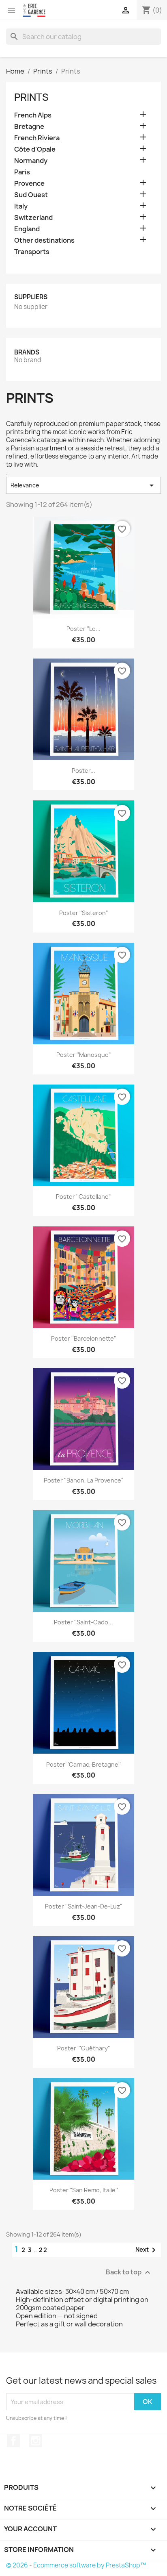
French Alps (33, 115)
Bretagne (29, 127)
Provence (29, 184)
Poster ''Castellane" (83, 1197)
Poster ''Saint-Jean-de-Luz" (84, 1906)
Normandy (31, 161)
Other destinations (44, 240)
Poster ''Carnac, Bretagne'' (83, 1764)
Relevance (83, 485)
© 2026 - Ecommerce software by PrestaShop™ (76, 2565)
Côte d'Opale (35, 149)
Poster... (83, 771)
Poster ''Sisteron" (84, 913)
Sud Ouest (31, 195)
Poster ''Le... (83, 629)
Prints (31, 97)
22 (43, 2250)
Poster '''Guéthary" (84, 2048)
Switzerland (33, 218)
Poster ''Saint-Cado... (83, 1622)
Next (147, 2250)
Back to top (129, 2273)
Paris (22, 172)
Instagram (36, 2441)
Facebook (13, 2441)
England (27, 229)
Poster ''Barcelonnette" (84, 1338)
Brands (27, 352)
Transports (32, 252)
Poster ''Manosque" (84, 1055)
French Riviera (37, 138)
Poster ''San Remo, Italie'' (84, 2190)
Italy (21, 206)
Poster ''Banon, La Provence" (84, 1480)
